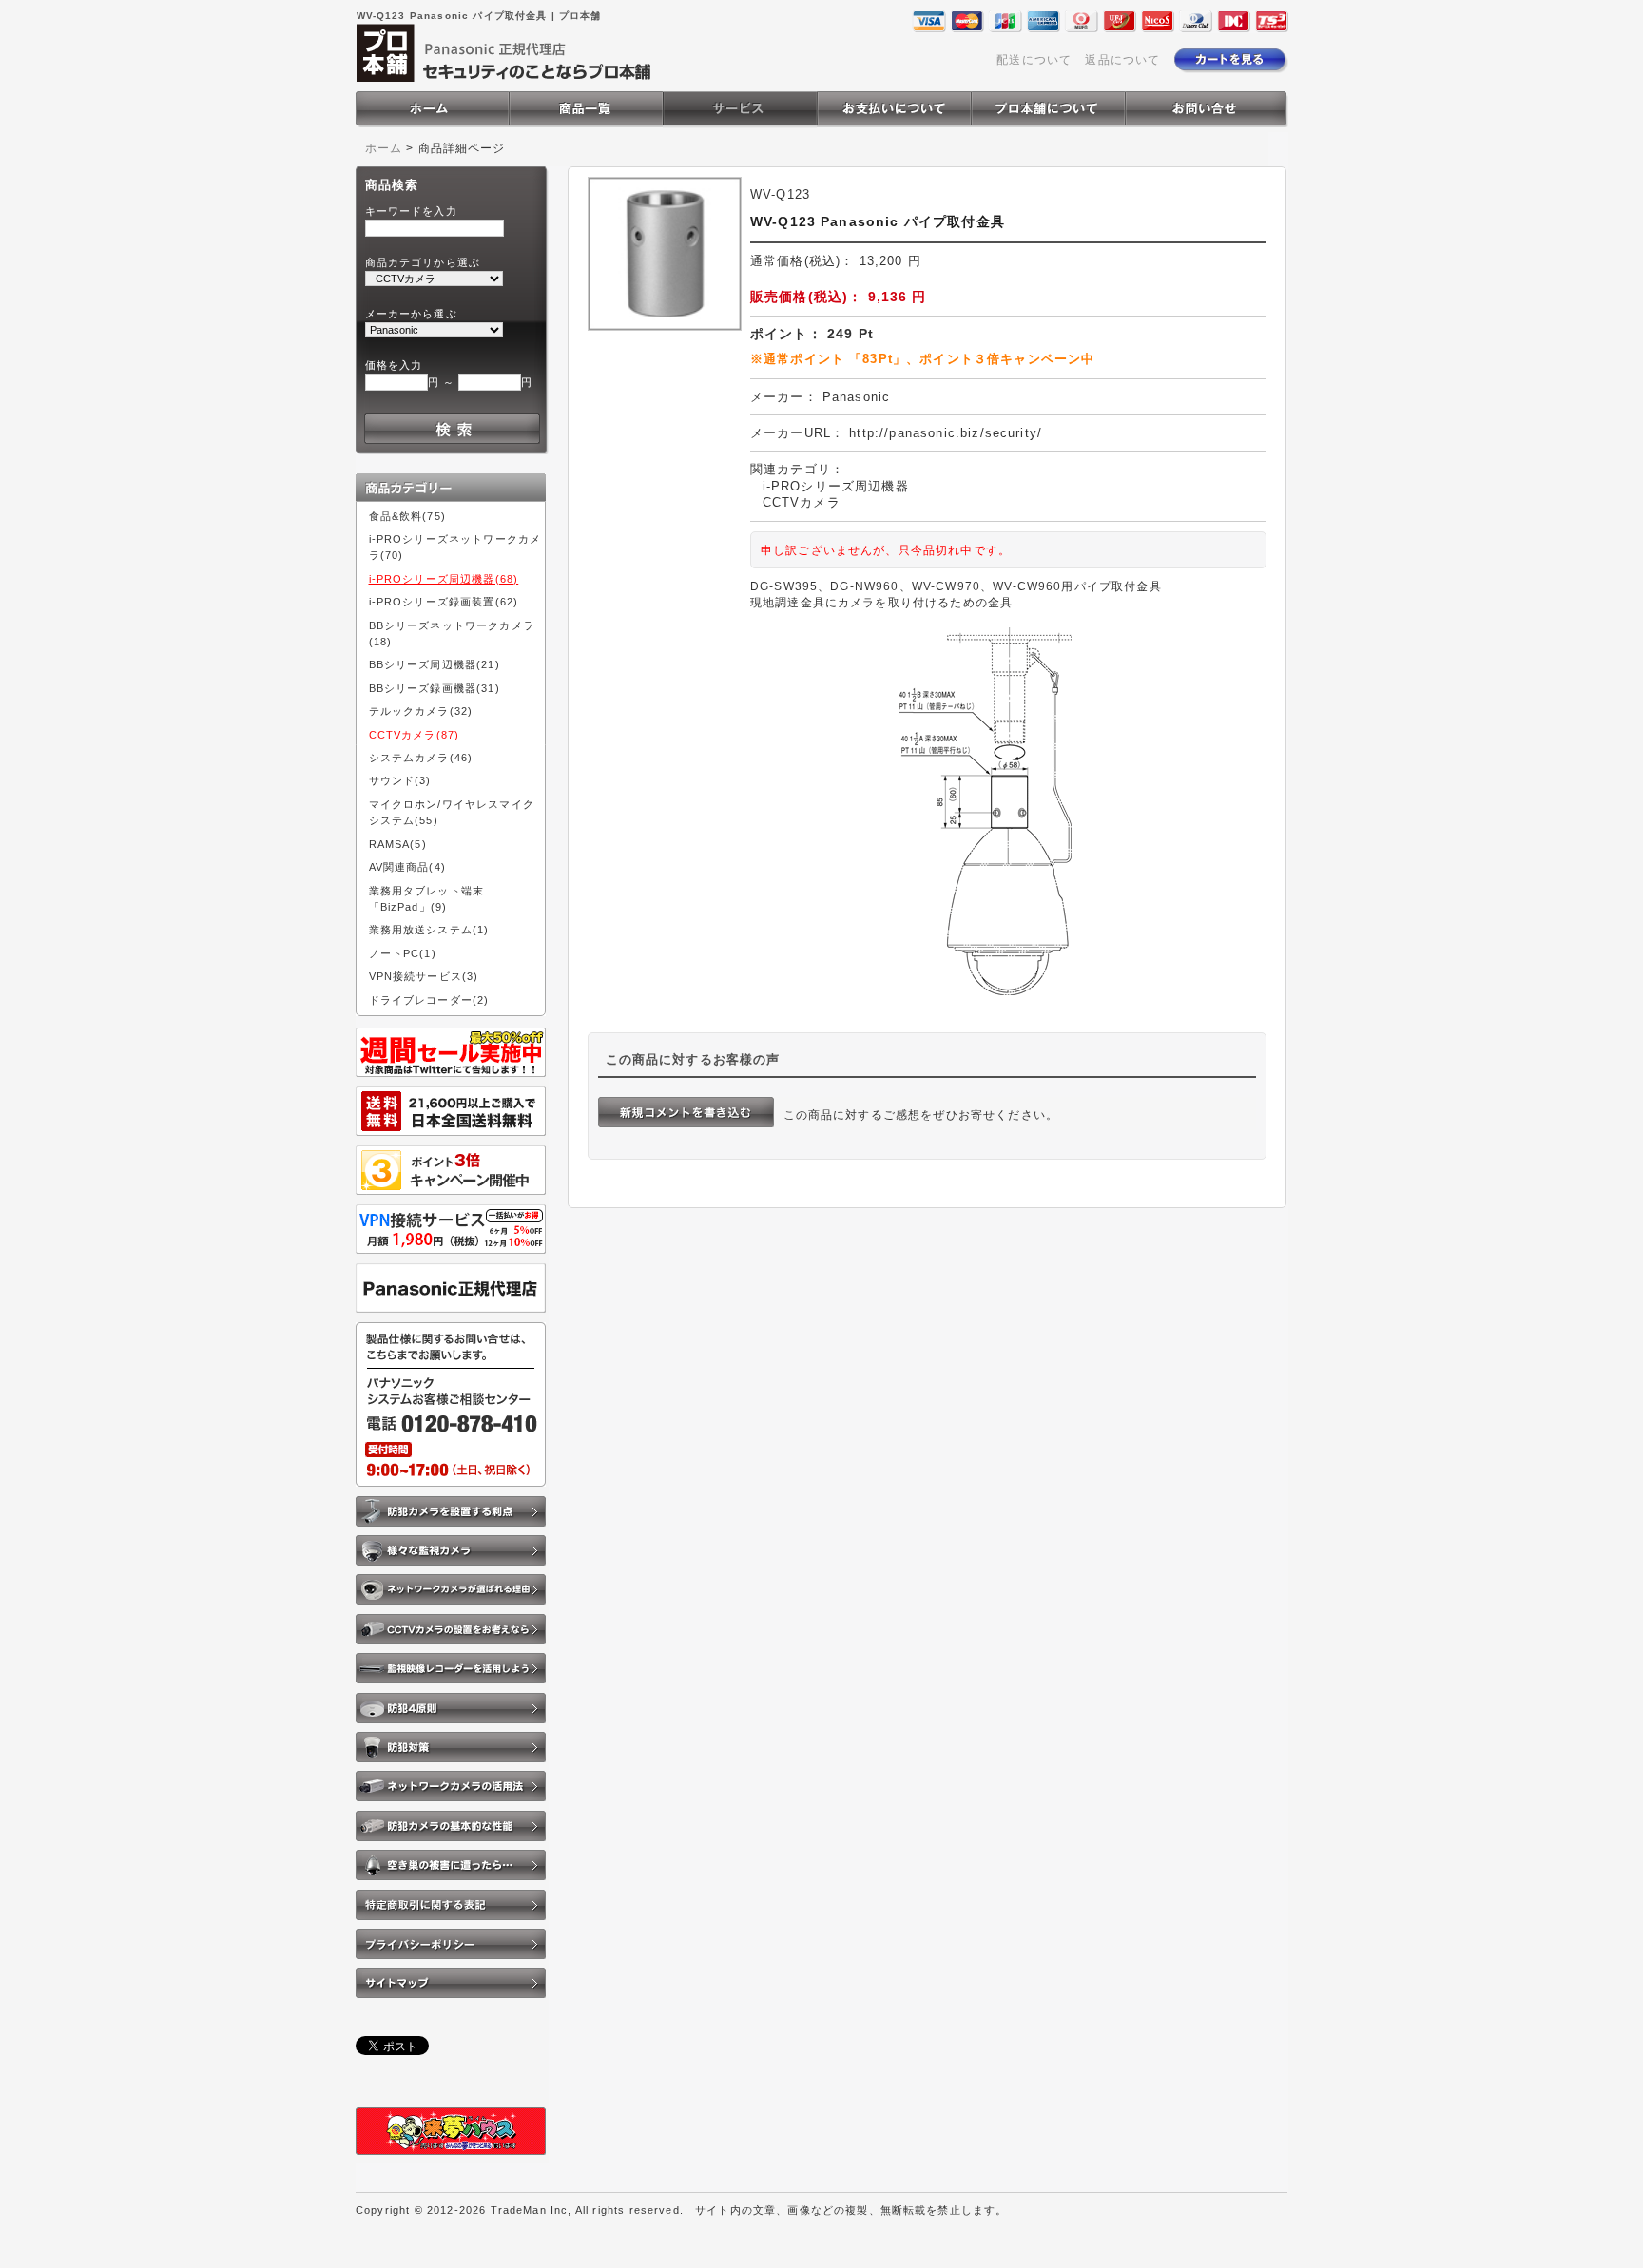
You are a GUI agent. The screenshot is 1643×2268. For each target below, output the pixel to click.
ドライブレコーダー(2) (429, 1000)
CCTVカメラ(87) (415, 735)
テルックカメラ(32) (421, 711)
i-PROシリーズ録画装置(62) (444, 602)
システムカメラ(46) (421, 758)
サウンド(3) (400, 780)
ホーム (384, 148)
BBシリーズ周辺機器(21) (435, 664)
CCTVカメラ (802, 502)
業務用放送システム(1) (429, 930)
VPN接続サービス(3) (424, 976)
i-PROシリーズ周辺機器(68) (444, 579)
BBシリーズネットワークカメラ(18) (452, 634)
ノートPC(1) (403, 953)
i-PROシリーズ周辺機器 (836, 486)
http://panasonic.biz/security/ (946, 433)
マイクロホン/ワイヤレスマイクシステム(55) (452, 812)
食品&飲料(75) (407, 516)
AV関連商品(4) (407, 867)
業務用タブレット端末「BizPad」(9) (427, 899)
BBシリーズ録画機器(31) (435, 688)
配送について (1034, 59)
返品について (1122, 59)
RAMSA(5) (398, 844)
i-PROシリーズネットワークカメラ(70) (455, 547)
